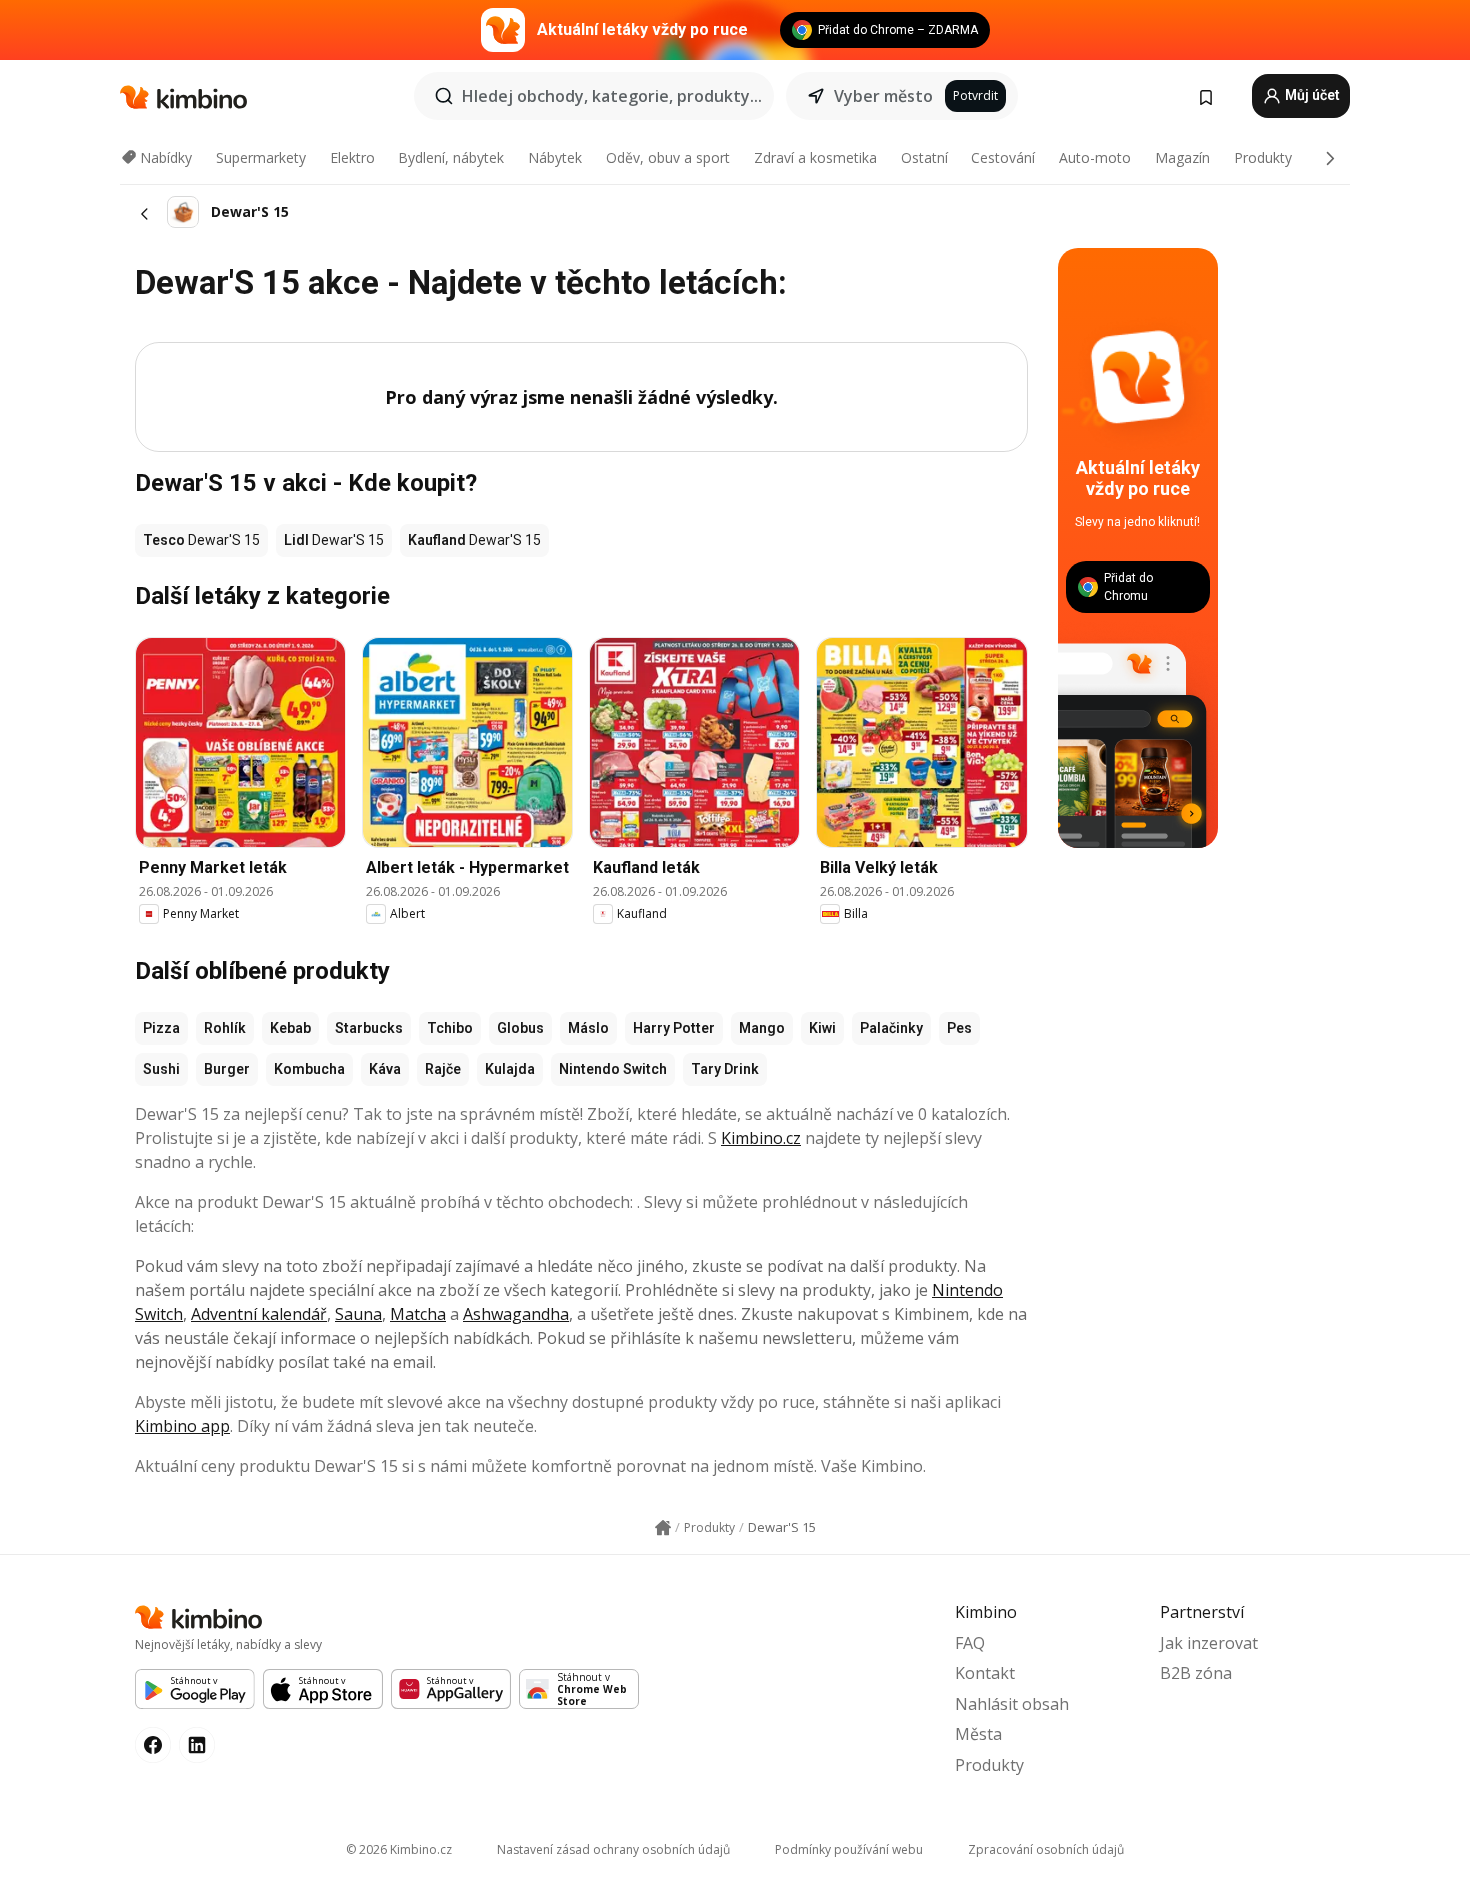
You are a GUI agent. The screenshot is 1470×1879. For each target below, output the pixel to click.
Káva (385, 1069)
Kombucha (309, 1069)
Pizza (161, 1028)
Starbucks (369, 1028)
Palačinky (891, 1028)
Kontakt (985, 1673)
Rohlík (225, 1028)
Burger (227, 1069)
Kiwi (822, 1028)
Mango (762, 1028)
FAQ (970, 1643)
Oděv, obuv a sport (668, 157)
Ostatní (924, 157)
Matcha (418, 1314)
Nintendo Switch (613, 1069)
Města (978, 1734)
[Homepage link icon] (663, 1528)
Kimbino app (182, 1426)
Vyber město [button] (883, 96)
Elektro (352, 157)
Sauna (358, 1314)
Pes (959, 1028)
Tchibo (450, 1028)
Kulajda (510, 1069)
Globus (520, 1028)
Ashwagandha (516, 1314)
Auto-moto (1095, 157)
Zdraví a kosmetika (815, 157)
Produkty (1263, 157)
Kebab (290, 1028)
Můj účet (1311, 95)
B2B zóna (1196, 1673)
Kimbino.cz (761, 1138)
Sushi (161, 1069)
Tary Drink (725, 1069)
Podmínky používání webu (849, 1849)
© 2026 (399, 1849)
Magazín (1182, 157)
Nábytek (555, 157)
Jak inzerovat (1209, 1643)
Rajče (443, 1069)
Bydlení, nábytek (451, 157)
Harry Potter (674, 1028)
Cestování (1003, 157)
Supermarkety (261, 157)
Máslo (588, 1028)
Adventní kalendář (259, 1314)
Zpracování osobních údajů (1046, 1849)
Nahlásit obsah (1012, 1704)
